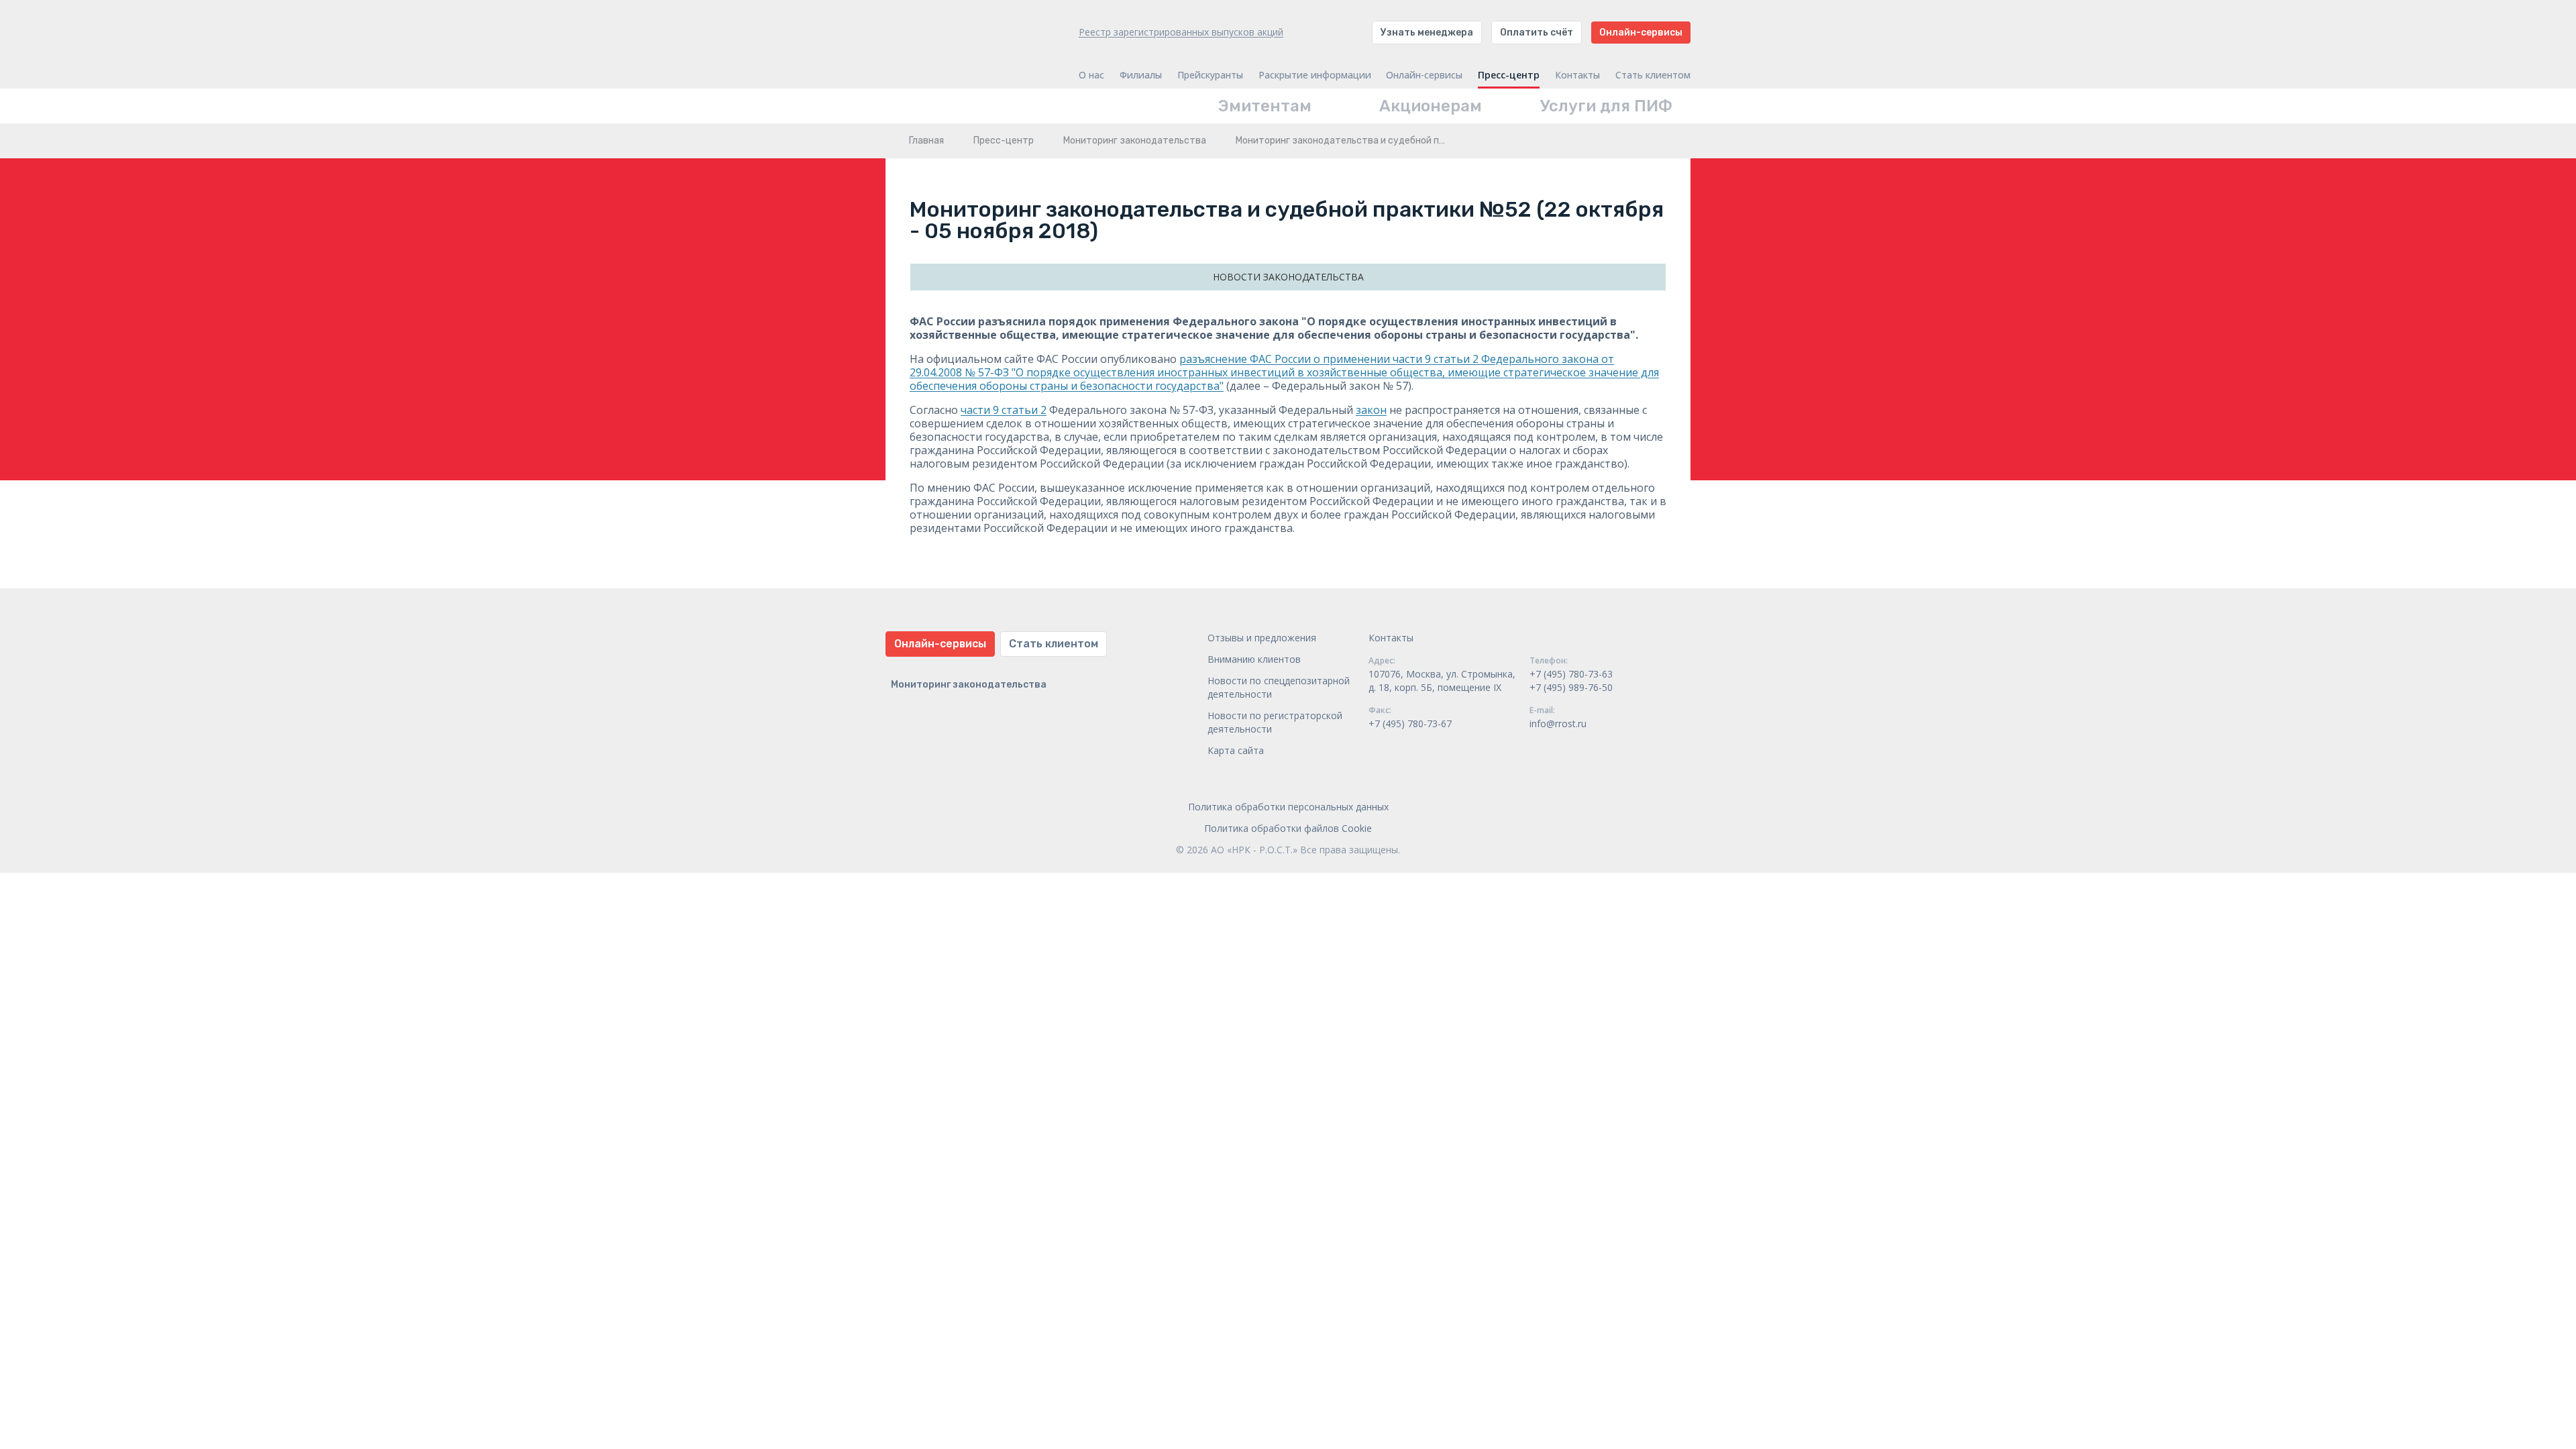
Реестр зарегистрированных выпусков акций (1181, 32)
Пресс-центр (1509, 75)
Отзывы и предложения (1262, 638)
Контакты (1577, 75)
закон (1371, 410)
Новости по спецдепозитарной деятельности (1279, 687)
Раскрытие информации (1315, 75)
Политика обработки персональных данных (1288, 807)
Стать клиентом (1653, 75)
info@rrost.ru (1558, 723)
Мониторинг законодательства (1135, 141)
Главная (926, 141)
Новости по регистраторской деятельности (1275, 722)
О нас (1091, 75)
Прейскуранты (1210, 75)
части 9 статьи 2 (1004, 410)
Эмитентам (1265, 106)
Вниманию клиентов (1254, 659)
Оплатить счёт (1537, 33)
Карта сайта (1236, 750)
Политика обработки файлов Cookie (1288, 828)
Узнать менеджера (1427, 33)
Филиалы (1141, 75)
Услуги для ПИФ (1606, 106)
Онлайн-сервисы (1641, 33)
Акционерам (1431, 106)
